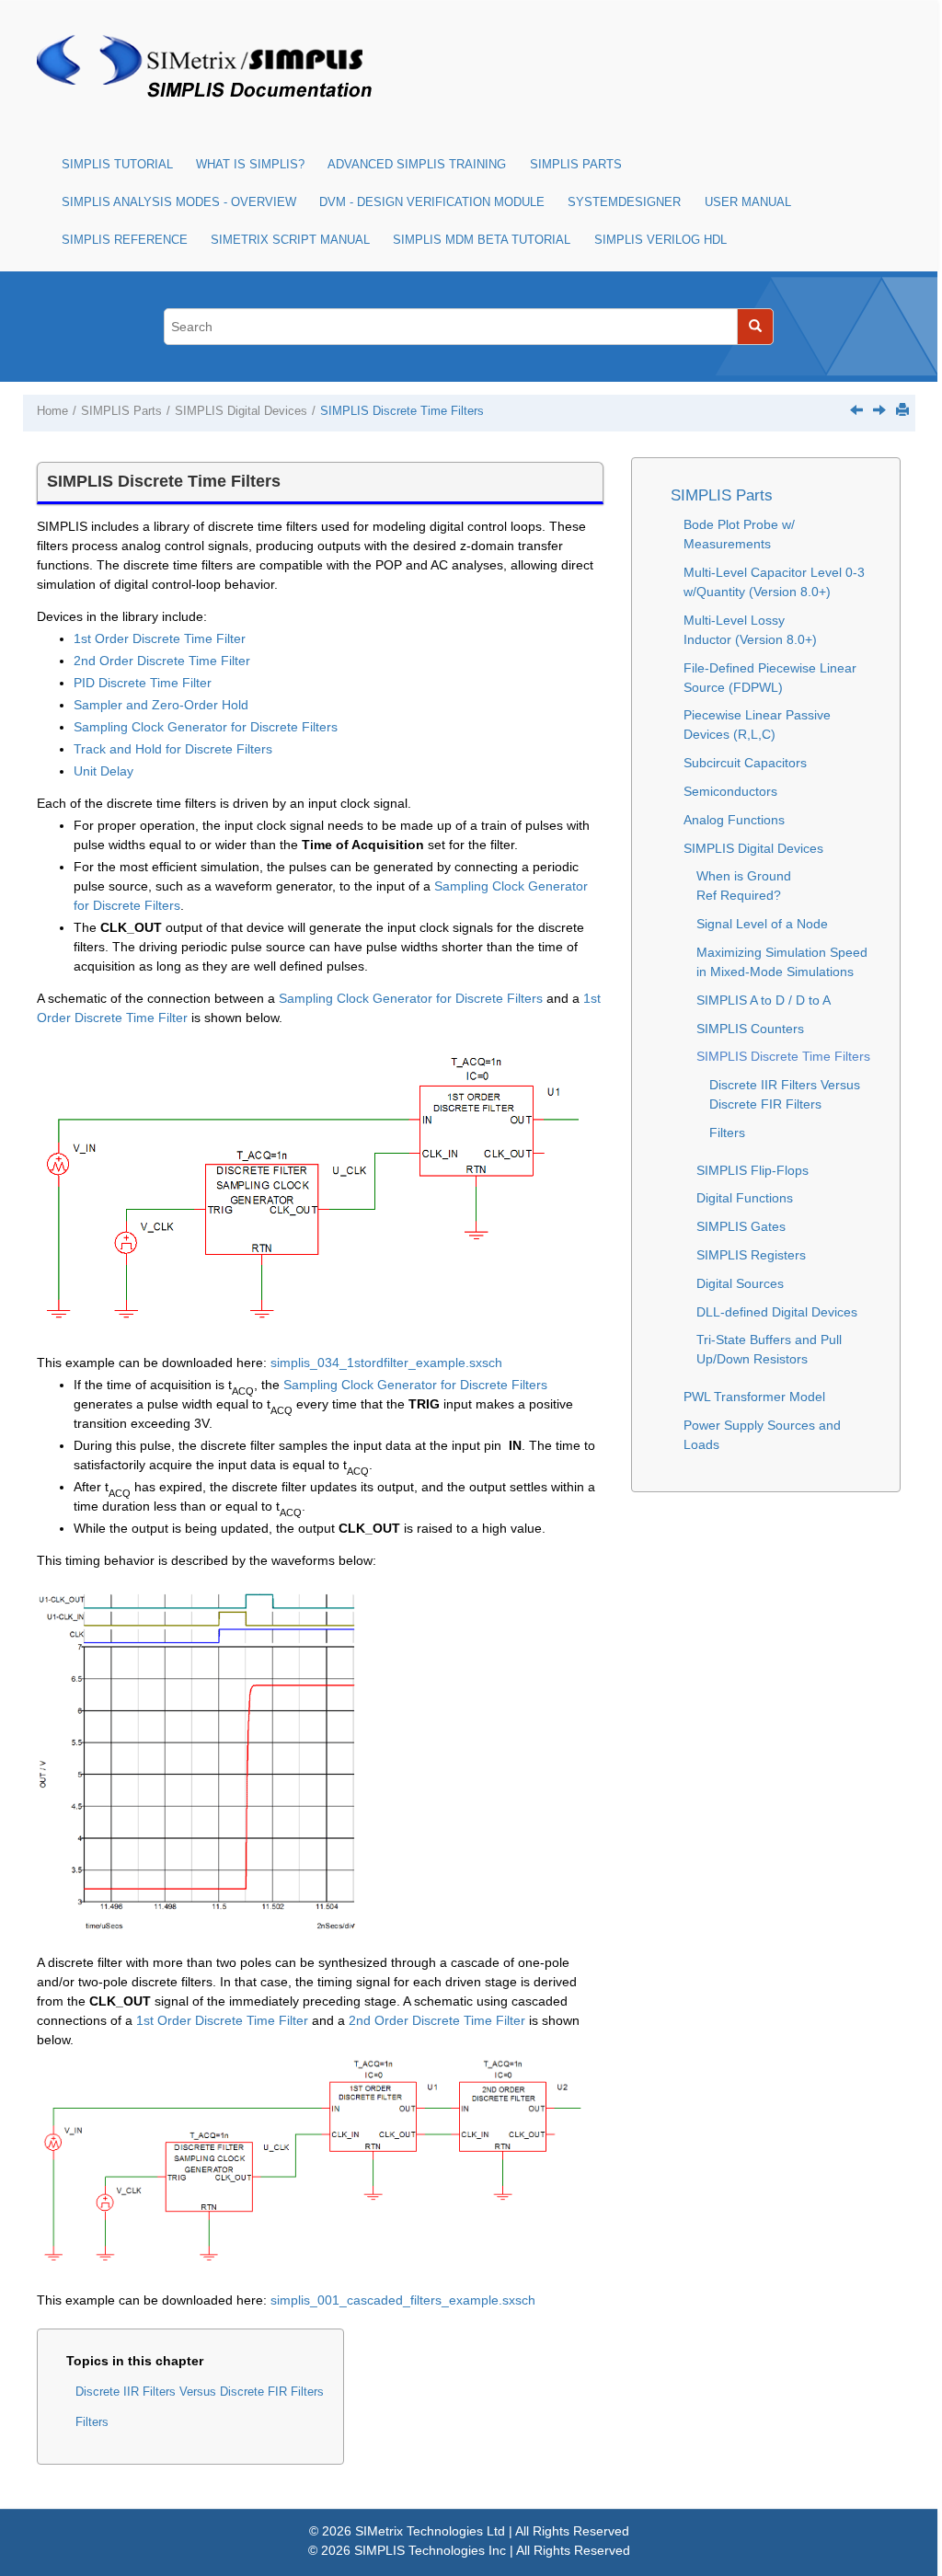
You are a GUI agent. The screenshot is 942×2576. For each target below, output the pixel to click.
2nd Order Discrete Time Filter (162, 661)
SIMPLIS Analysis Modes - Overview (179, 202)
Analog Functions (734, 820)
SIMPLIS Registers (751, 1255)
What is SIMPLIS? (250, 165)
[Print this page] (902, 409)
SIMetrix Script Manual (290, 240)
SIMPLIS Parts (576, 165)
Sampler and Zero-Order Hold (161, 705)
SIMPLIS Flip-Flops (752, 1170)
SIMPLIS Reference (125, 240)
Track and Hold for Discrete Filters (173, 749)
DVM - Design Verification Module (432, 202)
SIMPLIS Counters (750, 1029)
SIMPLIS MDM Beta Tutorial (482, 240)
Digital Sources (740, 1283)
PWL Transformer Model (754, 1397)
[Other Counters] (856, 409)
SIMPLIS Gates (741, 1226)
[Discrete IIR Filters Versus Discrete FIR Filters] (879, 409)
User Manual (748, 202)
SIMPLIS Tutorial (117, 165)
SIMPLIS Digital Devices (241, 411)
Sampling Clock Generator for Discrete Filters (206, 727)
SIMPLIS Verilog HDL (661, 240)
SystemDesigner (624, 202)
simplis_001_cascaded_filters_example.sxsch (403, 2300)
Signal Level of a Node (762, 924)
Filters (92, 2422)
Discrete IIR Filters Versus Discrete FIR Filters (200, 2392)
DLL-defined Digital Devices (777, 1312)
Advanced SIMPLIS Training (417, 165)
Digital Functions (745, 1198)
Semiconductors (730, 791)
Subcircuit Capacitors (745, 763)
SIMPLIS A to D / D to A (764, 1000)
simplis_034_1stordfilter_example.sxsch (386, 1363)
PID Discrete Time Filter (143, 683)
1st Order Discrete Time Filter (160, 638)
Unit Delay (103, 771)
